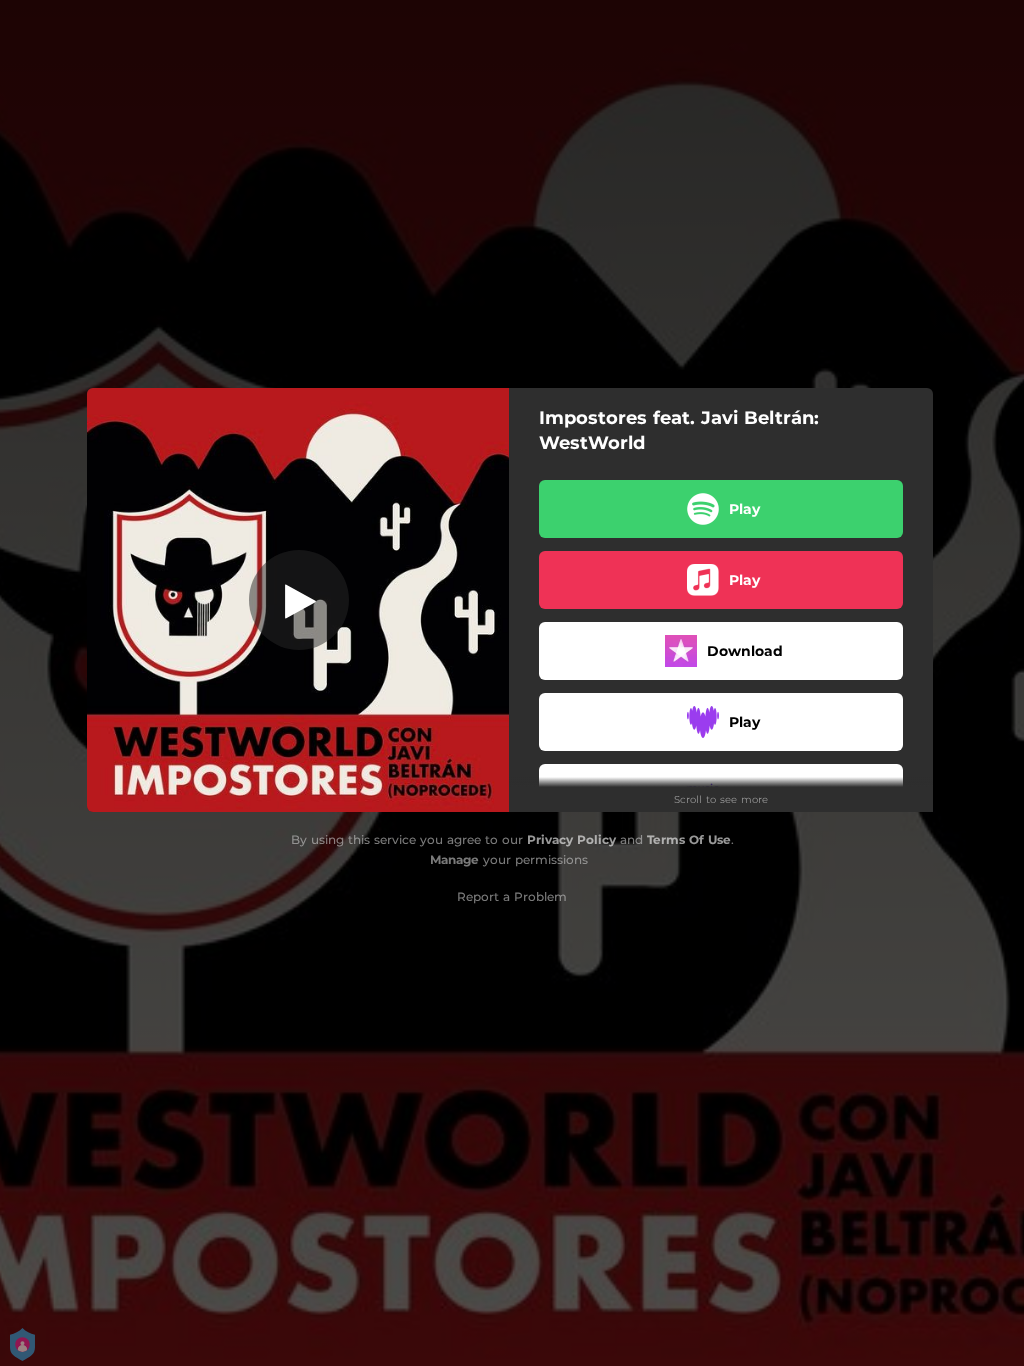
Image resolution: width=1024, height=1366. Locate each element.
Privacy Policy (571, 839)
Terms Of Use (689, 839)
